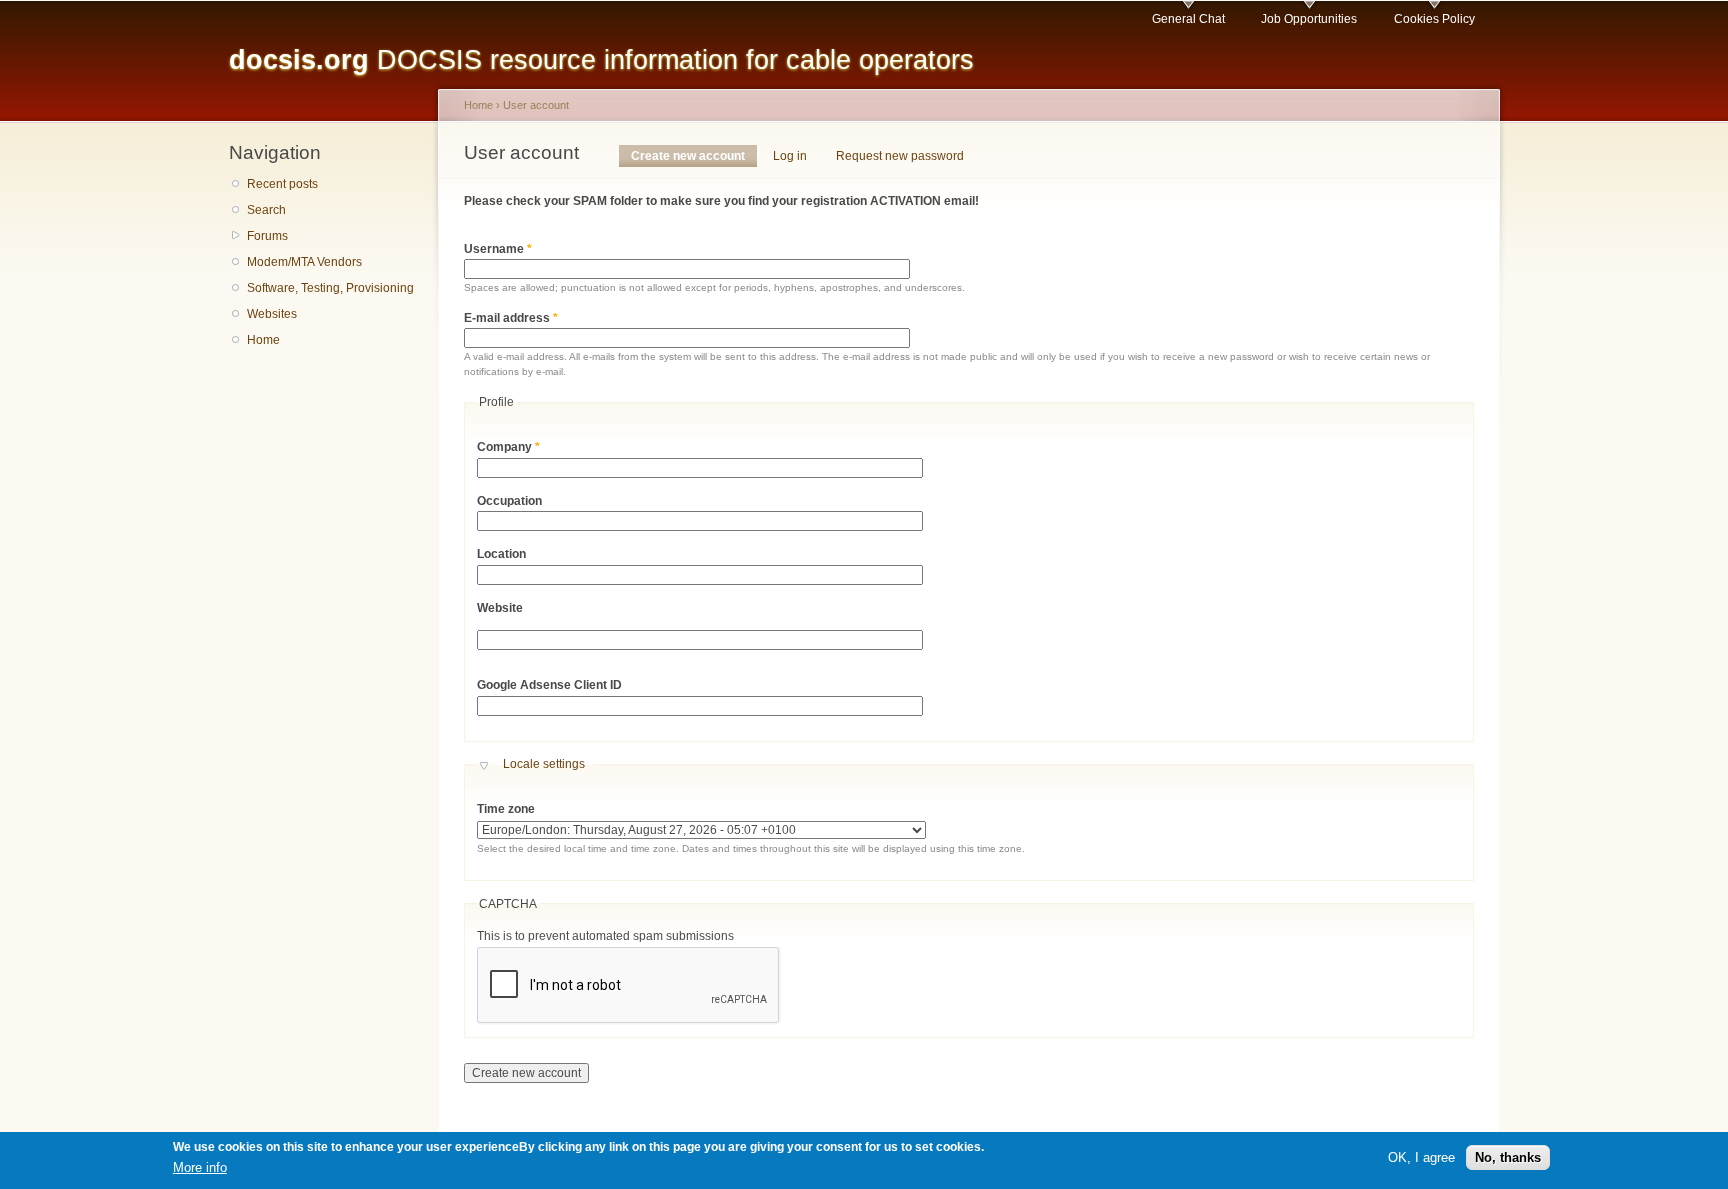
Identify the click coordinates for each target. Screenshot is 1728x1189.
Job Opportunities (1309, 19)
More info (200, 1167)
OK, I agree (1421, 1157)
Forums (267, 236)
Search (266, 210)
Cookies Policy (1434, 19)
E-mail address (511, 318)
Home (263, 340)
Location (501, 554)
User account (536, 105)
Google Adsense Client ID (549, 685)
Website (500, 608)
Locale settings (544, 764)
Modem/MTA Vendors (304, 262)
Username (498, 249)
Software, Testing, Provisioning (330, 288)
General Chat (1188, 19)
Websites (272, 314)
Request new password (900, 156)
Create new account (694, 156)
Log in (790, 156)
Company (508, 447)
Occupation (509, 501)
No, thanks (1508, 1157)
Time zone (506, 809)
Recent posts (282, 184)
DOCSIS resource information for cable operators (601, 59)
